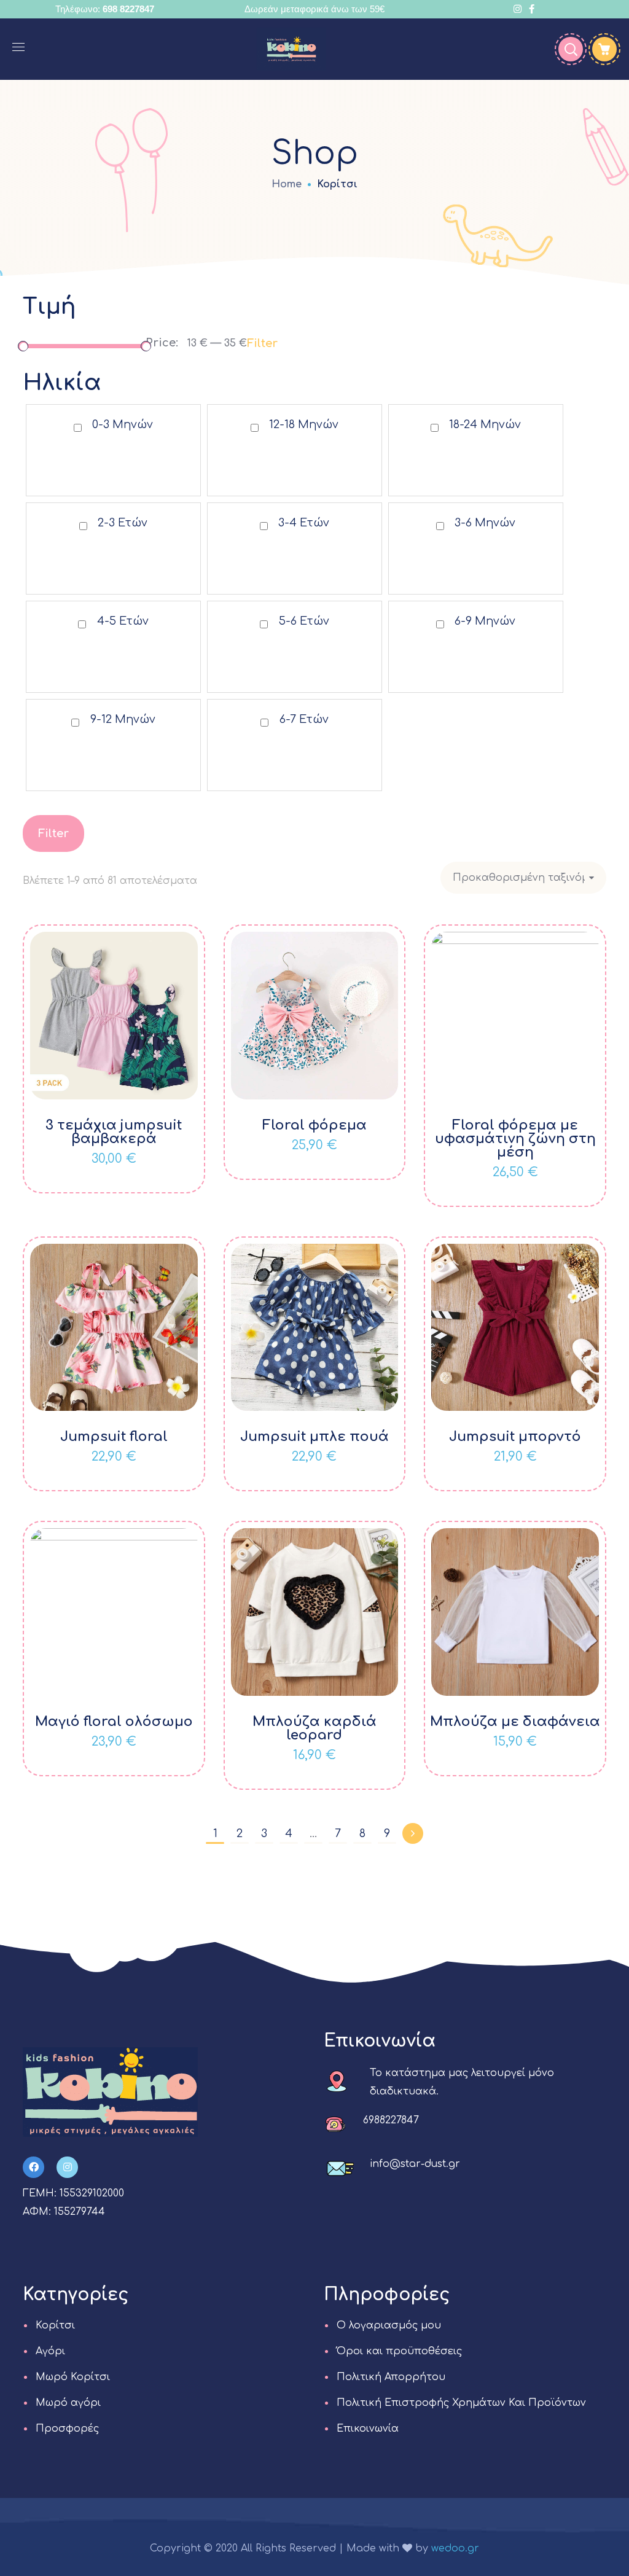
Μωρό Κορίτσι (73, 2377)
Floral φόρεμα (314, 1125)
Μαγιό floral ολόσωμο (114, 1722)
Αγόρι (50, 2351)
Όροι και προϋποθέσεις (399, 2351)
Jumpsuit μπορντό (515, 1437)
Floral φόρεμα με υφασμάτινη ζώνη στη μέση (515, 1139)
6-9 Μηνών (485, 621)
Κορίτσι (55, 2325)
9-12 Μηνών (123, 719)
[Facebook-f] (33, 2167)
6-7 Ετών (304, 719)
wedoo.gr (455, 2548)
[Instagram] (67, 2167)
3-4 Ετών (304, 523)
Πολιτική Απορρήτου (391, 2377)
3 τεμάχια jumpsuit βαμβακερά (114, 1132)
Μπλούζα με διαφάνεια (515, 1722)
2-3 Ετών (123, 523)
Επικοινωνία (368, 2429)
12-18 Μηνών (304, 424)
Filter (262, 343)
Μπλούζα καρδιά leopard (314, 1728)
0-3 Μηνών (123, 424)
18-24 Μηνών (485, 424)
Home (287, 184)
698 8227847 (128, 9)
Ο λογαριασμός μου (389, 2325)
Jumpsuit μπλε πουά (314, 1437)
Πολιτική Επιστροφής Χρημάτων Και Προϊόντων (461, 2403)
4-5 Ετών (123, 621)
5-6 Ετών (304, 621)
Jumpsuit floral (114, 1437)
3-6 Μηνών (485, 523)
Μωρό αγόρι (68, 2403)
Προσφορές (67, 2429)
